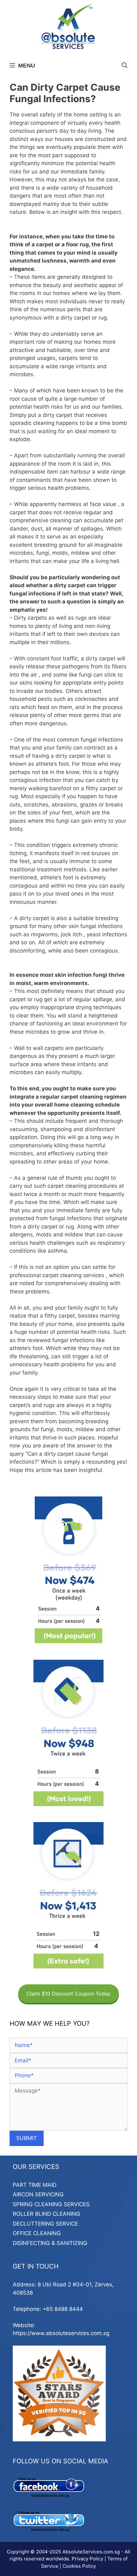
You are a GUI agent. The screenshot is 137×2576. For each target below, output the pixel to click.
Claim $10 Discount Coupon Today (68, 1994)
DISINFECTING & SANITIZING (50, 2243)
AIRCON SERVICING (38, 2194)
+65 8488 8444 (63, 2309)
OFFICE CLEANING (37, 2233)
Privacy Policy (87, 2559)
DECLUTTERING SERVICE (45, 2224)
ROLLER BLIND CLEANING (47, 2214)
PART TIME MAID (35, 2185)
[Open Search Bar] (125, 66)
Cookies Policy (79, 2566)
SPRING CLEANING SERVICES (51, 2204)
